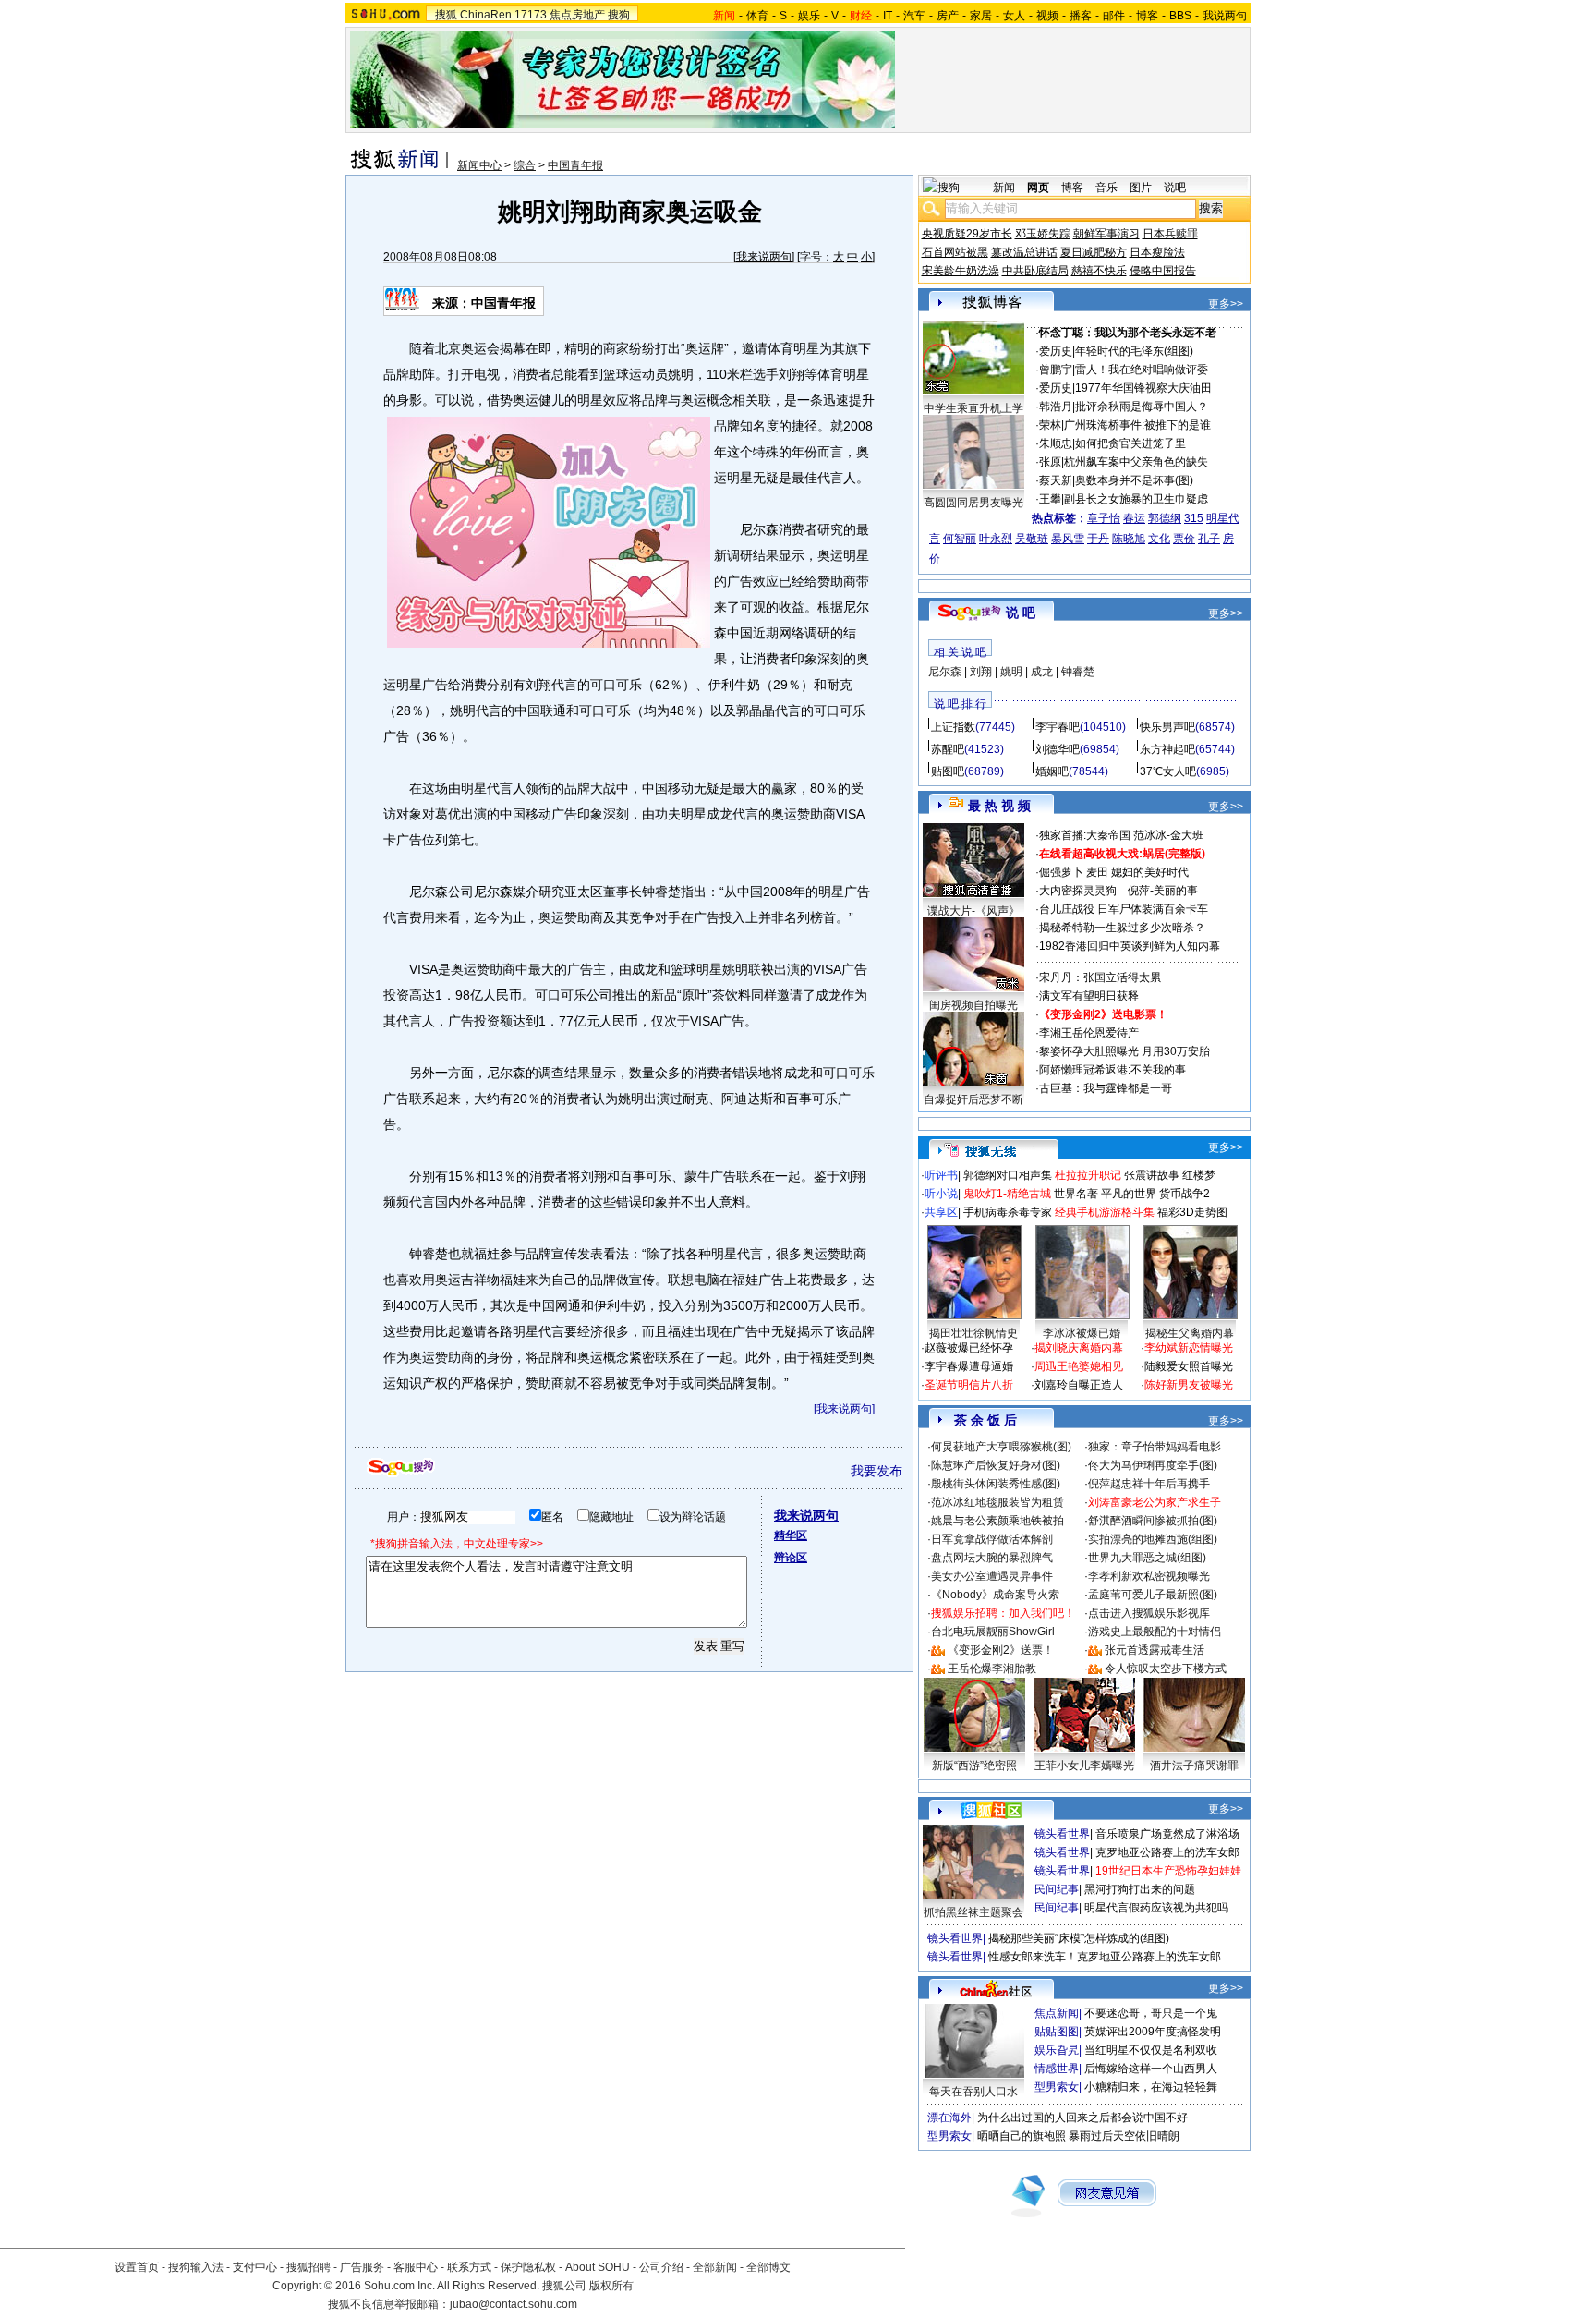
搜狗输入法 (196, 2267)
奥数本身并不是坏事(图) (1134, 480)
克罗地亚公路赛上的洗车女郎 (1167, 1852)
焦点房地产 (577, 15)
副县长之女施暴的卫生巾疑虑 (1136, 499)
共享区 (941, 1212)
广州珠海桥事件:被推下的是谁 (1137, 425)
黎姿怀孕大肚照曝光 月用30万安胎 (1124, 1051)
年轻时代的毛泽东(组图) (1134, 351)
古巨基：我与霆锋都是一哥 (1106, 1088)
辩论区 (791, 1558)
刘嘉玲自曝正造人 (1079, 1385)
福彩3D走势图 (1192, 1212)
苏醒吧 (948, 749)
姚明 (1011, 672)
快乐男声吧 (1167, 727)
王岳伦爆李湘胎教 (992, 1669)
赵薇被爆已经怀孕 (969, 1348)
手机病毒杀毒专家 (1008, 1212)
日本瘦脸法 (1157, 252)
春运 (1134, 518)
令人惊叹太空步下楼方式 (1166, 1669)
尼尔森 (945, 672)
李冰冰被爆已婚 (1082, 1333)
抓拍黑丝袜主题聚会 (973, 1912)
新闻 (1004, 188)
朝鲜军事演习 (1106, 234)
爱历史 (1056, 351)
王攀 (1050, 499)
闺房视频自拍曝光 (973, 1005)
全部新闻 (715, 2267)
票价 (1184, 539)
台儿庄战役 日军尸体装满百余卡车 (1124, 909)
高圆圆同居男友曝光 (973, 503)
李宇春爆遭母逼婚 (969, 1366)
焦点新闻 (1057, 2013)
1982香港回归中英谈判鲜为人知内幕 (1130, 946)
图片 (1141, 188)
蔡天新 (1056, 480)
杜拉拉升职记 (1088, 1175)
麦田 (1097, 872)
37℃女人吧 (1168, 771)
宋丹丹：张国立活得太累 (1100, 977)
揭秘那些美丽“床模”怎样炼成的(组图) (1079, 1938)
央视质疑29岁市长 (967, 234)
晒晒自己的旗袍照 (1022, 2136)
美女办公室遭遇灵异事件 (992, 1576)
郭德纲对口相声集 (1008, 1175)
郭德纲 (1165, 518)
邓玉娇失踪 (1043, 234)
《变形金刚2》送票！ (1001, 1650)
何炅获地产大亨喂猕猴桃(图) (1001, 1447)
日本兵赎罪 (1170, 234)
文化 (1159, 539)
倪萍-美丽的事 (1163, 891)
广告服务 (362, 2267)
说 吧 (1021, 613)
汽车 (914, 16)
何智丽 (960, 539)
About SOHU (598, 2267)
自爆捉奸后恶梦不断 (973, 1099)
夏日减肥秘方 (1094, 252)
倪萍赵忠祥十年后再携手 (1149, 1484)
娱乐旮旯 (1057, 2050)
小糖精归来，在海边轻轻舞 (1151, 2087)
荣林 (1050, 425)
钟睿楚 (1078, 672)
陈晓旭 (1129, 539)
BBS (1180, 16)
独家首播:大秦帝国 (1085, 835)
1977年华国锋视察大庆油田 (1143, 388)
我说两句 (1225, 16)
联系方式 (469, 2267)
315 (1194, 518)
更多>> (1226, 304)
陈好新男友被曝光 (1189, 1385)
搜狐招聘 (308, 2267)
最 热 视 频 (999, 806)
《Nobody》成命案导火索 (995, 1595)
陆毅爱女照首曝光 (1189, 1366)
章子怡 (1104, 518)
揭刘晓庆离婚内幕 (1079, 1348)
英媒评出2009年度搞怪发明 (1153, 2032)
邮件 (1114, 16)
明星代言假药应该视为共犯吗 (1156, 1908)
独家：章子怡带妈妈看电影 (1155, 1447)
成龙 (1042, 672)
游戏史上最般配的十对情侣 (1155, 1632)
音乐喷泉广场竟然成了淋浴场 (1167, 1834)
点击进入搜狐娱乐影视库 (1149, 1613)
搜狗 (619, 15)
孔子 (1209, 539)
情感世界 (1057, 2069)
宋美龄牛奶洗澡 (961, 271)
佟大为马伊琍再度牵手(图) (1153, 1465)
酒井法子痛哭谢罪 (1194, 1766)
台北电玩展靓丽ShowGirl (993, 1632)
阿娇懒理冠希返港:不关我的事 (1112, 1070)
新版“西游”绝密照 (974, 1766)
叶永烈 (996, 539)
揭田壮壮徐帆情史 (973, 1333)
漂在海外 (949, 2118)
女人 (1014, 16)
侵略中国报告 (1163, 271)
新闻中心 (479, 165)
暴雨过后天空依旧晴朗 (1124, 2136)
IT (888, 16)
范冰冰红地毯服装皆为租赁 (997, 1502)
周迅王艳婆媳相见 (1079, 1366)
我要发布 (877, 1471)
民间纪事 (1057, 1889)
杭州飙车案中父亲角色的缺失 (1136, 462)
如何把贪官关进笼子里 (1130, 443)
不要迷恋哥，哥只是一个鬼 (1151, 2013)
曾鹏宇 (1056, 370)
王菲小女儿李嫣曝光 (1084, 1766)
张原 (1050, 462)
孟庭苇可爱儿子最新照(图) (1153, 1595)
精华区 (791, 1535)
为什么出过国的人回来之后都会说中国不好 (1082, 2118)
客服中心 (416, 2267)
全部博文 (768, 2267)
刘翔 (981, 672)
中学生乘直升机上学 (973, 408)
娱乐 (809, 16)
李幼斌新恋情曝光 (1189, 1348)
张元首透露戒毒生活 (1155, 1650)
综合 (525, 165)
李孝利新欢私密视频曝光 (1149, 1576)
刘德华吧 (1058, 749)
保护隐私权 (528, 2267)
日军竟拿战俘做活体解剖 (992, 1539)
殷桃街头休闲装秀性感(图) (996, 1484)
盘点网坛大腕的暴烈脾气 (992, 1558)
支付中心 (255, 2267)
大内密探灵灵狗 (1078, 891)
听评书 (941, 1175)
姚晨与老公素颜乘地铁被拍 (997, 1521)
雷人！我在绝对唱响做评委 (1142, 370)
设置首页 (137, 2267)
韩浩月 (1056, 407)
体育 (757, 16)
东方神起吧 (1167, 749)
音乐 (1106, 188)
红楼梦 (1199, 1175)
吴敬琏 (1032, 539)
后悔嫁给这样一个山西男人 (1151, 2069)
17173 (531, 15)
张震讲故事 (1152, 1175)
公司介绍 (661, 2267)
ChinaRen (486, 15)
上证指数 (953, 727)
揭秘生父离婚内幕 (1190, 1333)
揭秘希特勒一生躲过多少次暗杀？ (1122, 928)
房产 (948, 16)
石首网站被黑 (955, 252)
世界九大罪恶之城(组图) (1147, 1558)
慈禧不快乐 (1099, 271)
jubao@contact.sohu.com (514, 2304)
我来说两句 (764, 257)
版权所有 (611, 2286)
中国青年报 (575, 165)
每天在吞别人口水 (973, 2092)
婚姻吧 (1052, 771)
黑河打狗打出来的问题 (1140, 1889)
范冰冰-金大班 (1168, 835)
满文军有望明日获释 (1089, 996)
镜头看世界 (1062, 1834)
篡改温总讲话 (1024, 252)
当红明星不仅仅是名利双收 (1151, 2050)
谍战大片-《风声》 (973, 911)
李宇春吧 (1058, 727)
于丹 (1098, 539)
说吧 (1175, 188)
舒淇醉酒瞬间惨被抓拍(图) (1153, 1521)
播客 (1081, 16)
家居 (981, 16)
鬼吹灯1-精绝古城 (1007, 1194)
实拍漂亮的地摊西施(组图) (1153, 1539)
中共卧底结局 (1035, 271)
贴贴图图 (1057, 2032)
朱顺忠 (1056, 443)
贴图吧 (948, 771)
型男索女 (1057, 2087)
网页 (1038, 188)
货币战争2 (1185, 1194)
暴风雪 (1068, 539)
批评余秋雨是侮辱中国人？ (1142, 407)
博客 (1147, 16)
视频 (1047, 16)
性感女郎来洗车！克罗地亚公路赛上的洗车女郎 (1105, 1957)
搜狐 (446, 15)
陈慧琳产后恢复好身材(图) (996, 1465)
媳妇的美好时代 (1150, 872)
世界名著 (1076, 1194)
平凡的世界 (1129, 1194)
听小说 (941, 1194)
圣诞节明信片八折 (969, 1385)
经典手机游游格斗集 (1105, 1212)
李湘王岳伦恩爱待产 (1089, 1033)
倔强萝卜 (1061, 872)
